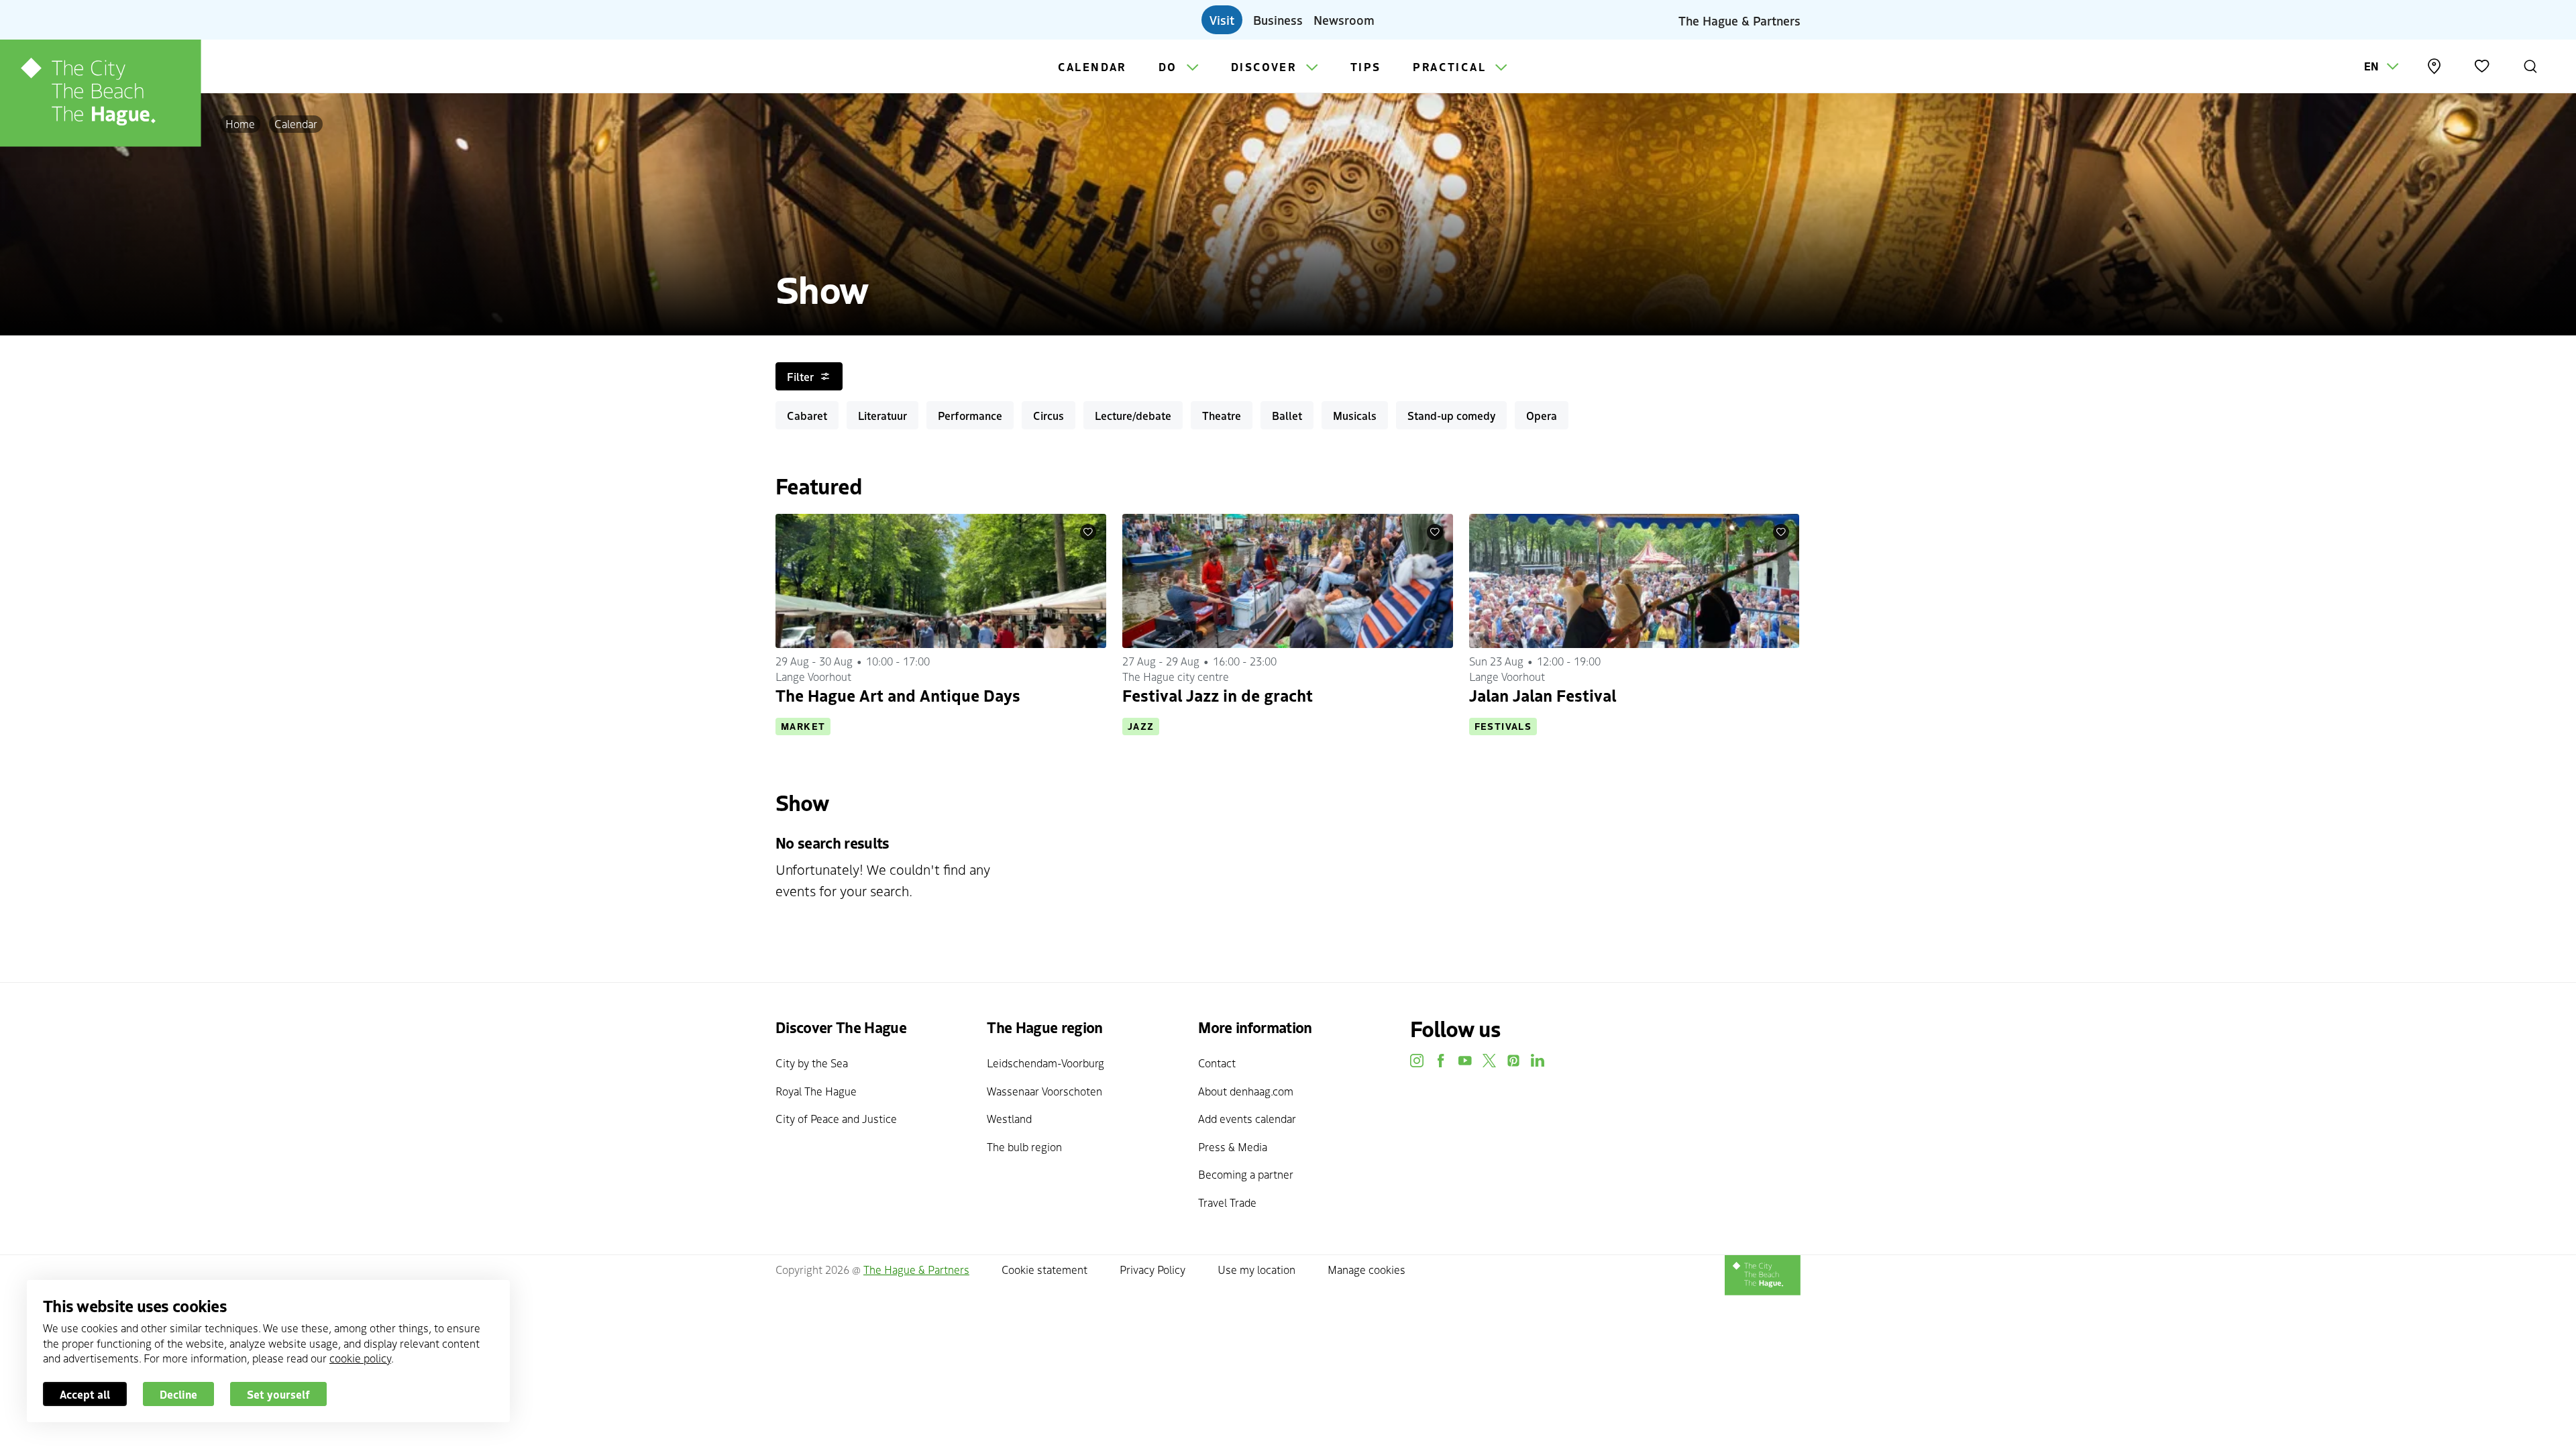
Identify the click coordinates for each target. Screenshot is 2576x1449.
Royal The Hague (816, 1091)
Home (240, 123)
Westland (1009, 1118)
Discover (1266, 66)
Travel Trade (1227, 1202)
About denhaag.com (1246, 1091)
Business (1278, 19)
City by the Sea (812, 1063)
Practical (1451, 66)
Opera (1542, 415)
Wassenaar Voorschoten (1044, 1091)
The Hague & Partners (1739, 19)
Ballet (1287, 415)
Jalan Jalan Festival (1543, 695)
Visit (1222, 19)
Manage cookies (1366, 1269)
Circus (1049, 415)
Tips (1366, 66)
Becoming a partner (1246, 1174)
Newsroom (1344, 19)
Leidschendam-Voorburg (1045, 1063)
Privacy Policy (1152, 1269)
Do (1170, 66)
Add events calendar (1247, 1118)
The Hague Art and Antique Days (898, 695)
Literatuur (882, 415)
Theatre (1222, 415)
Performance (970, 415)
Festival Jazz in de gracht (1218, 695)
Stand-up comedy (1451, 415)
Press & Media (1233, 1146)
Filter (800, 376)
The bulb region (1024, 1146)
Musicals (1355, 415)
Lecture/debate (1133, 415)
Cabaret (807, 415)
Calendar (1092, 66)
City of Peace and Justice (836, 1118)
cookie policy (360, 1358)
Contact (1217, 1063)
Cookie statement (1044, 1269)
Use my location (1256, 1269)
